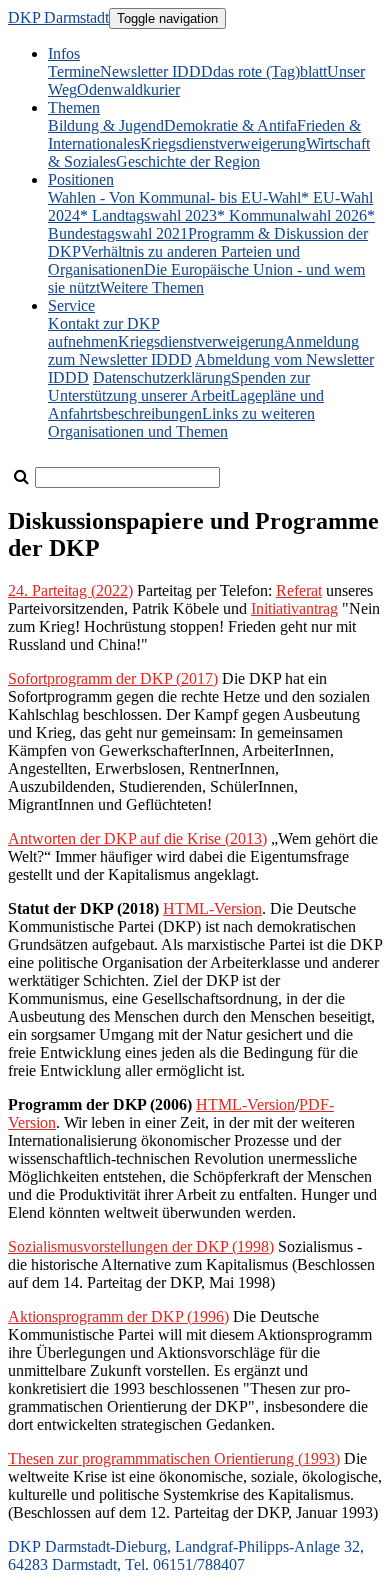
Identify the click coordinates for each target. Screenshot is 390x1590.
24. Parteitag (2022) (70, 590)
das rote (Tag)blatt (270, 71)
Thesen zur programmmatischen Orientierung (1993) (174, 1458)
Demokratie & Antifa (230, 125)
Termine (74, 71)
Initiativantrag (294, 608)
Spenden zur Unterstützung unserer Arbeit (179, 386)
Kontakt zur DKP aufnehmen (104, 332)
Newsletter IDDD (156, 71)
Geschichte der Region (188, 161)
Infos (64, 53)
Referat (299, 590)
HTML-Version (212, 908)
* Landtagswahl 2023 (148, 215)
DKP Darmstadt (58, 17)
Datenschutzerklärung (162, 377)
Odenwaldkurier (128, 89)
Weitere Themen (152, 287)
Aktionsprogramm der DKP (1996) (118, 1316)
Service (71, 305)
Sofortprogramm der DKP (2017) (113, 678)
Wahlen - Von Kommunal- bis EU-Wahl (174, 197)
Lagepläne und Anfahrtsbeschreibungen (186, 404)
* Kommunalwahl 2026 (292, 215)
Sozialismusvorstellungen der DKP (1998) (141, 1246)
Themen (74, 107)
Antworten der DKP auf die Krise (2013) (137, 838)
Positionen (81, 179)
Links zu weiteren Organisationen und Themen (181, 422)
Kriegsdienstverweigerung (223, 143)
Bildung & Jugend (106, 125)
